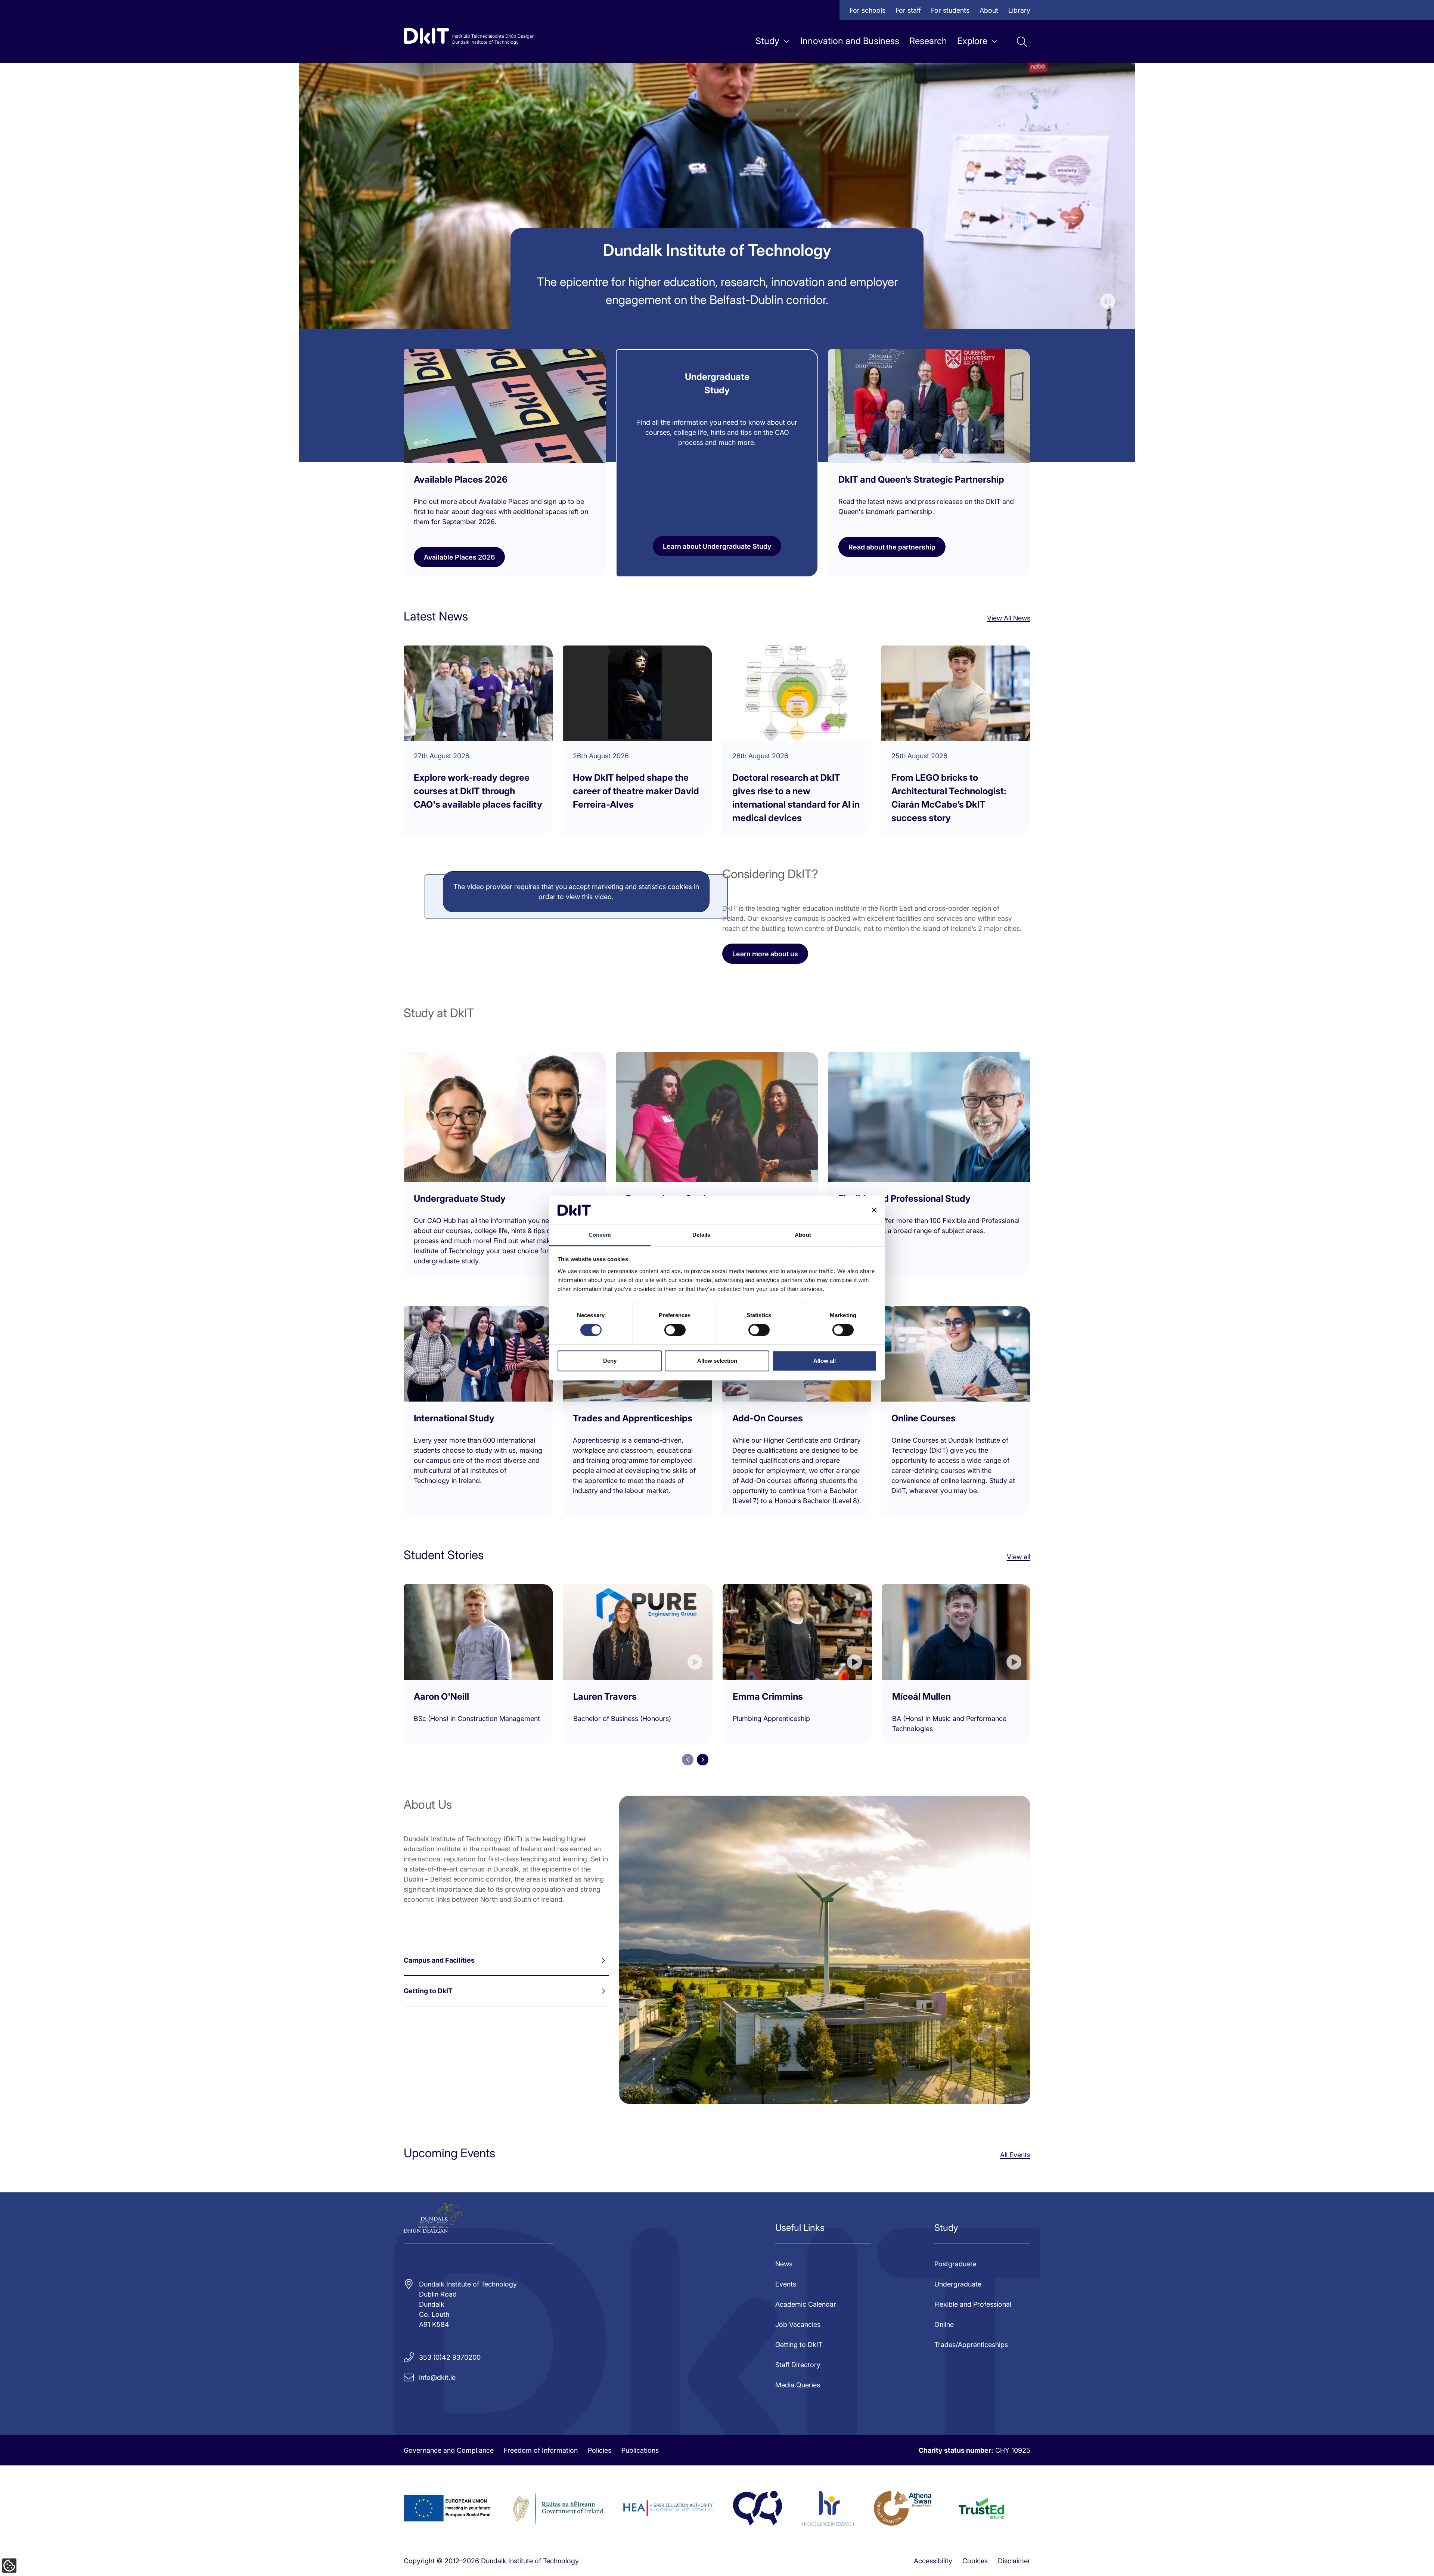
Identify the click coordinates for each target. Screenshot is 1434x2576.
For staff (908, 10)
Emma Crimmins (768, 1696)
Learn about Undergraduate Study (717, 546)
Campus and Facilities (439, 1960)
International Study (454, 1418)
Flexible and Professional (973, 2304)
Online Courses (924, 1418)
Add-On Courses (768, 1418)
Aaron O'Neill (441, 1696)
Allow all (825, 1361)
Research (928, 41)
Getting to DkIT (428, 1991)
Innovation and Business (850, 41)
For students (950, 10)
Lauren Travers (605, 1696)
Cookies (975, 2561)
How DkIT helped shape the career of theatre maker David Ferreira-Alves (636, 791)
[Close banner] (874, 1210)
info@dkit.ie (437, 2377)
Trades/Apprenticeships (971, 2345)
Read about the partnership (892, 547)
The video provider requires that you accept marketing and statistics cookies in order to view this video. (576, 892)
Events (786, 2284)
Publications (640, 2450)
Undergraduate (958, 2284)
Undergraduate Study (460, 1199)
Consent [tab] (600, 1235)
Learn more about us (765, 954)
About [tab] (803, 1235)
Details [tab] (702, 1235)
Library (1019, 10)
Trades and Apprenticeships (633, 1418)
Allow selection (717, 1361)
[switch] (675, 1330)
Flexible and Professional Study (904, 1199)
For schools (867, 10)
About (989, 10)
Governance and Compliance (449, 2450)
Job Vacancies (798, 2324)
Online (944, 2324)
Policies (600, 2450)
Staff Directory (798, 2365)
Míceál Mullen (921, 1696)
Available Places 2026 (459, 557)
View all (1019, 1557)
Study (767, 41)
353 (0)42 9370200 (450, 2357)
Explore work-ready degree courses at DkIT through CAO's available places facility (478, 791)
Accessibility (933, 2561)
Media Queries (798, 2385)
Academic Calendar (806, 2304)
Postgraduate (955, 2264)
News (784, 2264)
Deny (610, 1361)
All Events (1015, 2155)
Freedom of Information (541, 2450)
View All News (1009, 618)
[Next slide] (703, 1760)
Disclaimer (1014, 2561)
